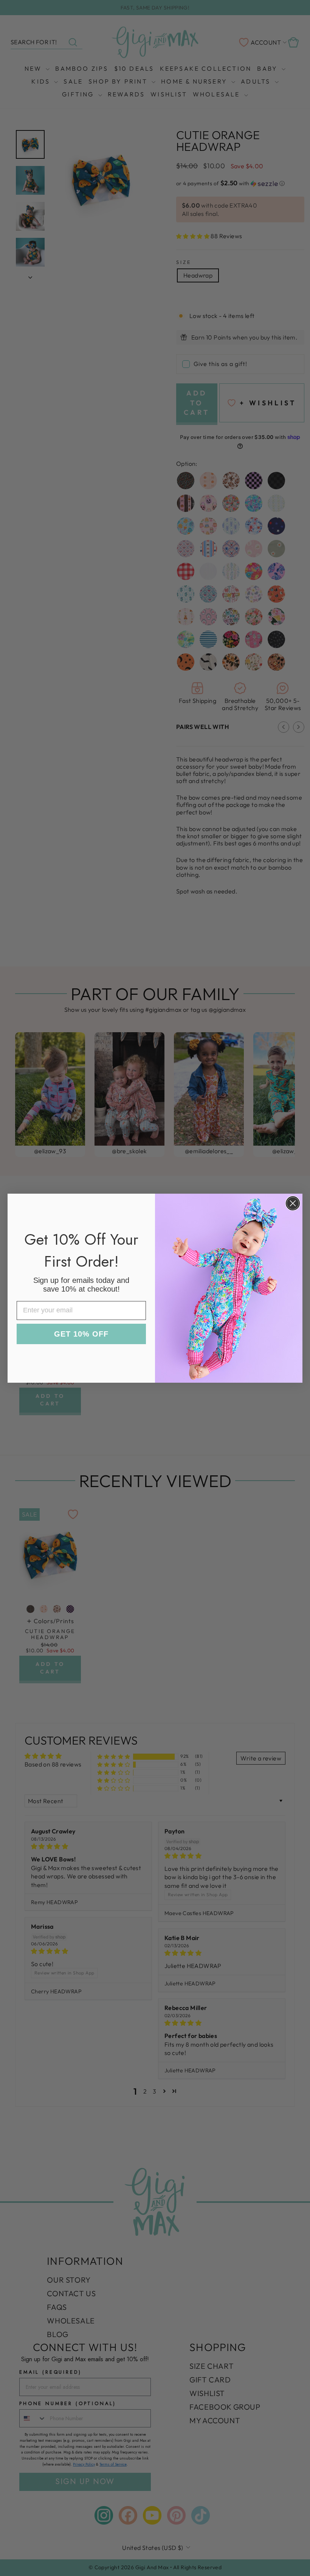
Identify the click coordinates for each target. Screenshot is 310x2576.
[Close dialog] (293, 1203)
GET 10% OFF (81, 1334)
